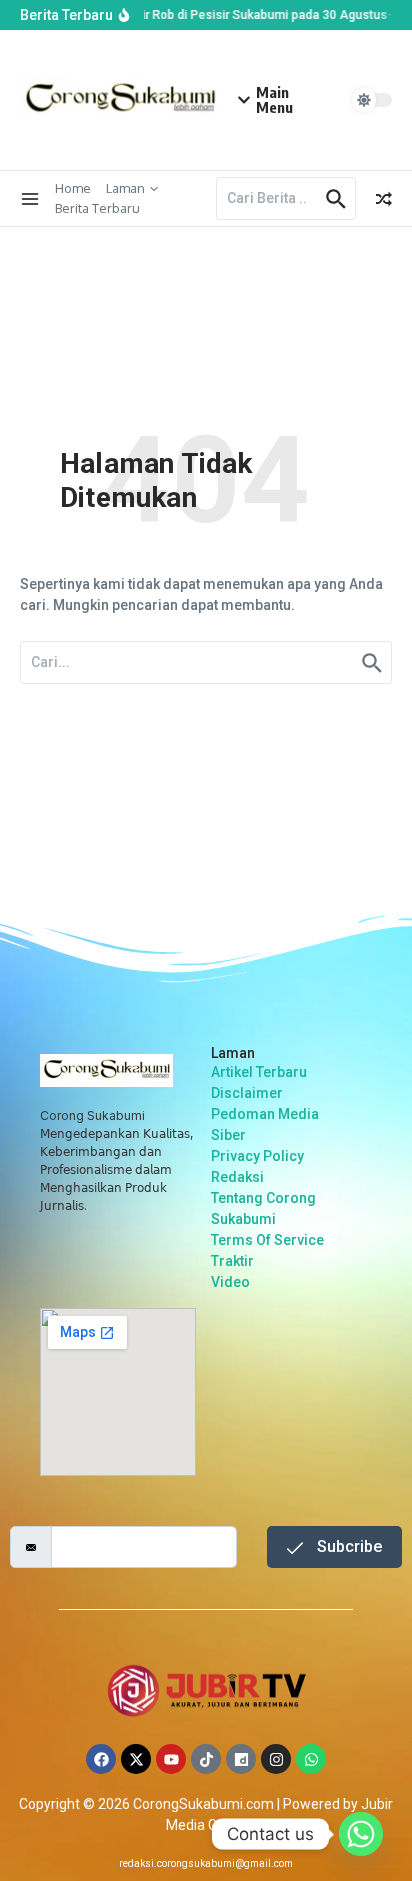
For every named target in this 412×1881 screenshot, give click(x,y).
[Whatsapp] (311, 1759)
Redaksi (237, 1177)
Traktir (232, 1261)
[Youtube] (171, 1759)
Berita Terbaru (97, 208)
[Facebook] (101, 1759)
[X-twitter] (136, 1759)
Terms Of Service (267, 1240)
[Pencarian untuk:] (268, 198)
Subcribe (347, 1546)
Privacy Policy (257, 1156)
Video (230, 1282)
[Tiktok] (206, 1759)
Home (73, 188)
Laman (125, 188)
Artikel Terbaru (259, 1072)
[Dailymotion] (241, 1759)
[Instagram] (276, 1759)
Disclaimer (247, 1093)
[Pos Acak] (384, 199)
